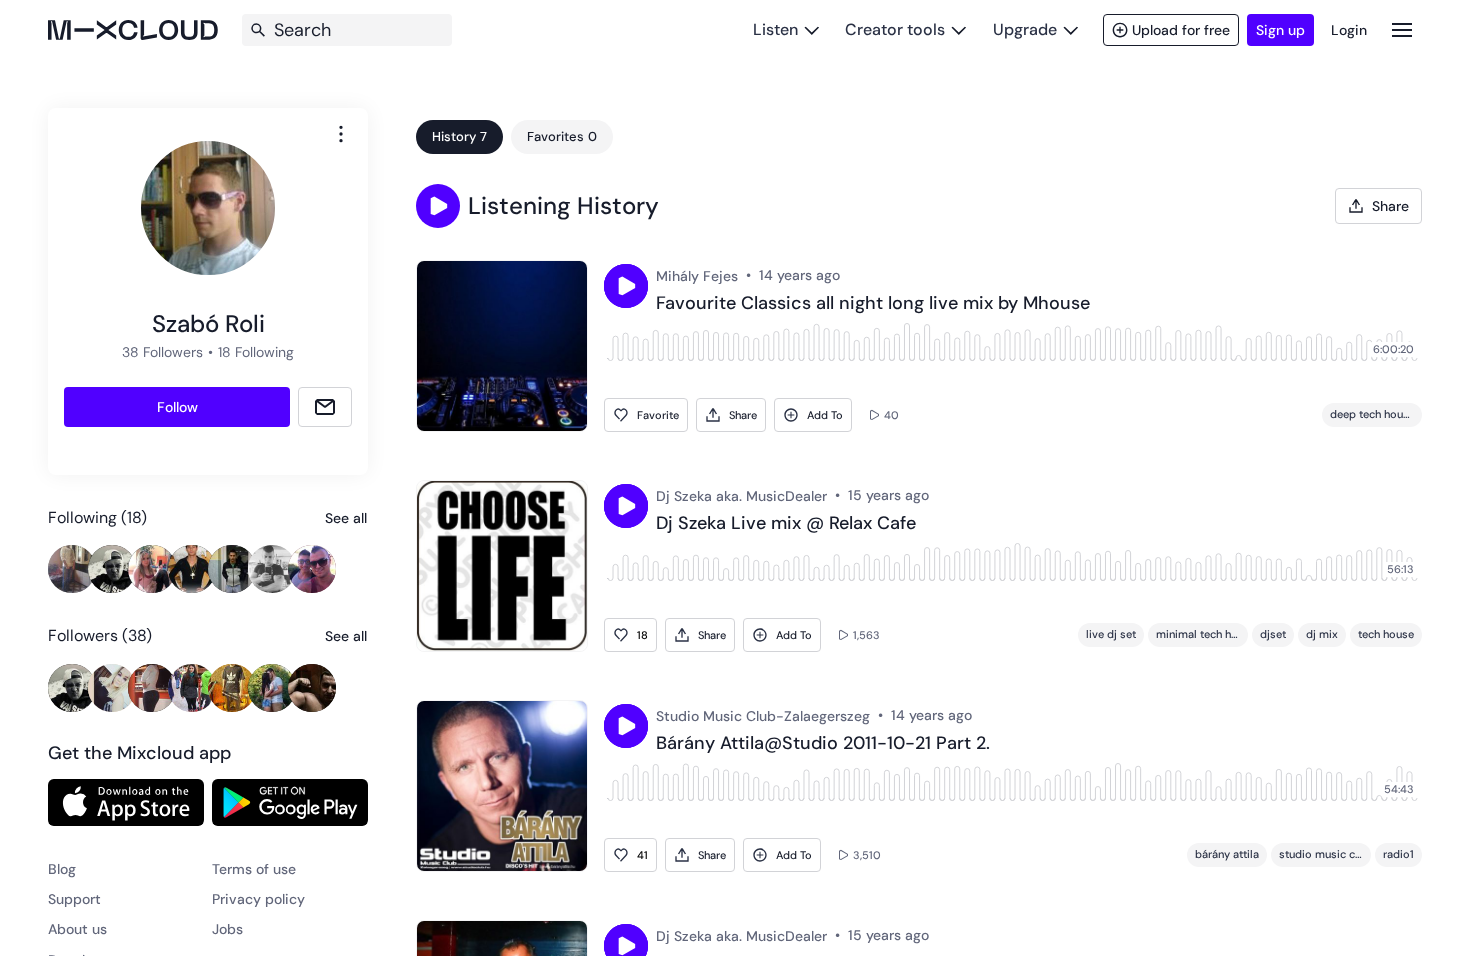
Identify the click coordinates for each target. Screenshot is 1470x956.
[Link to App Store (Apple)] (126, 802)
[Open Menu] (1402, 29)
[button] (438, 206)
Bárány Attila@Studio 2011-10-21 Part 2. (823, 744)
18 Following (256, 352)
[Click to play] (626, 286)
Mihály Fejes (697, 276)
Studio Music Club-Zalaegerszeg (763, 716)
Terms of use (254, 869)
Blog (62, 869)
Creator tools (895, 29)
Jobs (227, 929)
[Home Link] (133, 30)
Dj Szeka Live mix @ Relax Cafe (786, 524)
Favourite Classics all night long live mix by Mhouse (873, 304)
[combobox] (341, 134)
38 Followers (162, 352)
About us (77, 929)
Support (74, 899)
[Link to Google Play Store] (290, 802)
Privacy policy (258, 899)
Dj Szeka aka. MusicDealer (741, 496)
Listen (775, 29)
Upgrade (1025, 29)
